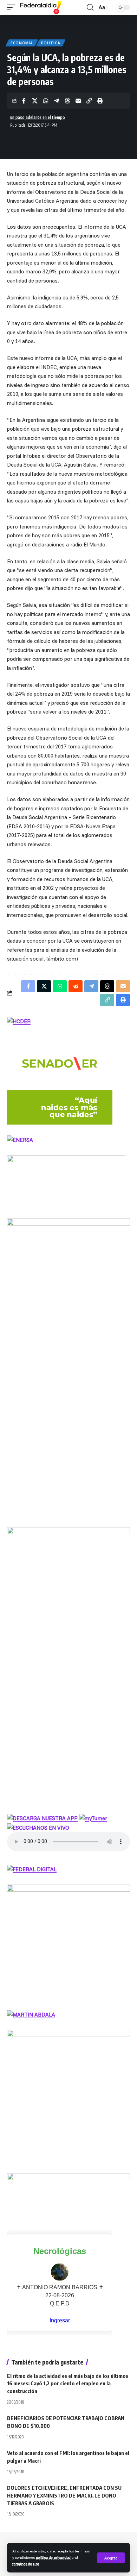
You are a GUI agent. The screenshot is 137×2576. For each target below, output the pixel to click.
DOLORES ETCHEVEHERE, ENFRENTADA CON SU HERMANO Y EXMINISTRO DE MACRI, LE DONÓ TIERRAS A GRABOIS (64, 2495)
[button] (111, 2558)
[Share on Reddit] (76, 986)
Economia (22, 43)
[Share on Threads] (67, 101)
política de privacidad (53, 2557)
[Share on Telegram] (57, 101)
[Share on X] (35, 101)
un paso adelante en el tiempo (38, 117)
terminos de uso (26, 2564)
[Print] (100, 101)
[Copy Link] (89, 101)
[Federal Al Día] (41, 7)
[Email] (78, 101)
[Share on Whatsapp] (46, 101)
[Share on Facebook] (24, 101)
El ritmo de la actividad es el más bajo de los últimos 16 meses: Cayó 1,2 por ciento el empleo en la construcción (68, 2384)
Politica (51, 43)
